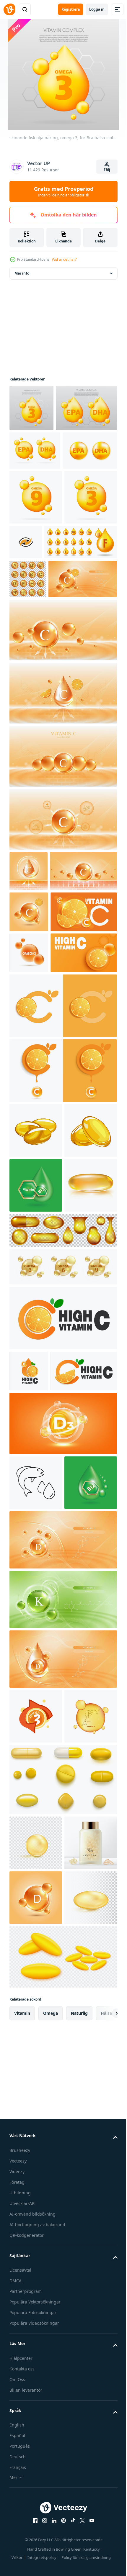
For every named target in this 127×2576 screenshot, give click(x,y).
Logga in (97, 9)
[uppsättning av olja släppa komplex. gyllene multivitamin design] (46, 682)
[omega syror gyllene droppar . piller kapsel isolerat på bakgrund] (62, 1678)
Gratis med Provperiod (64, 191)
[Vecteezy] (9, 9)
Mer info (22, 273)
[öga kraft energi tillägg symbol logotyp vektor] (81, 627)
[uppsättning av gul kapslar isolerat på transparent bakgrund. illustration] (62, 2341)
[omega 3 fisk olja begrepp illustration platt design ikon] (36, 2223)
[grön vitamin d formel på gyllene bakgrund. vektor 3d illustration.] (36, 2278)
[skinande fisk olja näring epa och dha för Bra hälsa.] (40, 454)
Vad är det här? (64, 259)
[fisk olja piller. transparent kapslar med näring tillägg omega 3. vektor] (36, 2404)
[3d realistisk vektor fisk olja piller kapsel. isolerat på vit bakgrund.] (36, 1596)
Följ (107, 170)
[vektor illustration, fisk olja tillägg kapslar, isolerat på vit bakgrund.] (36, 1432)
